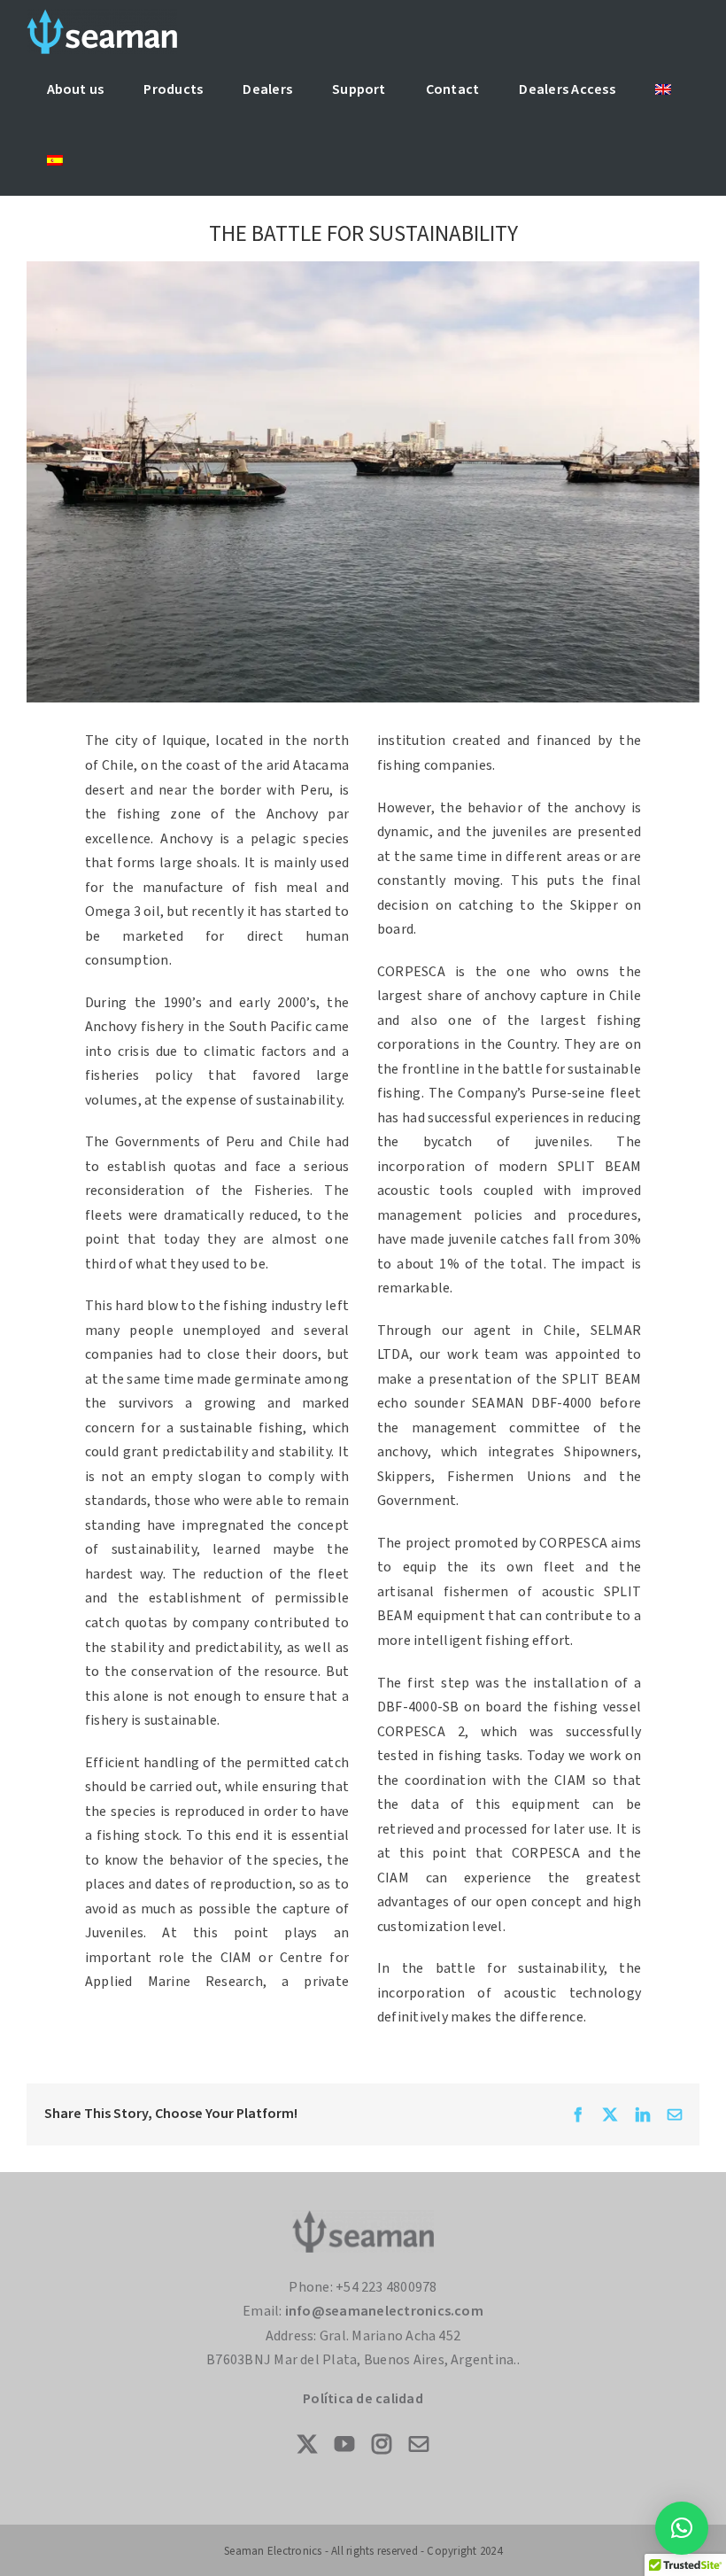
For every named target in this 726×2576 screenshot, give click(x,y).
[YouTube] (344, 2444)
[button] (682, 2528)
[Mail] (419, 2444)
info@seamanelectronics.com (384, 2311)
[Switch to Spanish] (54, 160)
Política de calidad (363, 2399)
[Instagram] (382, 2444)
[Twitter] (307, 2444)
